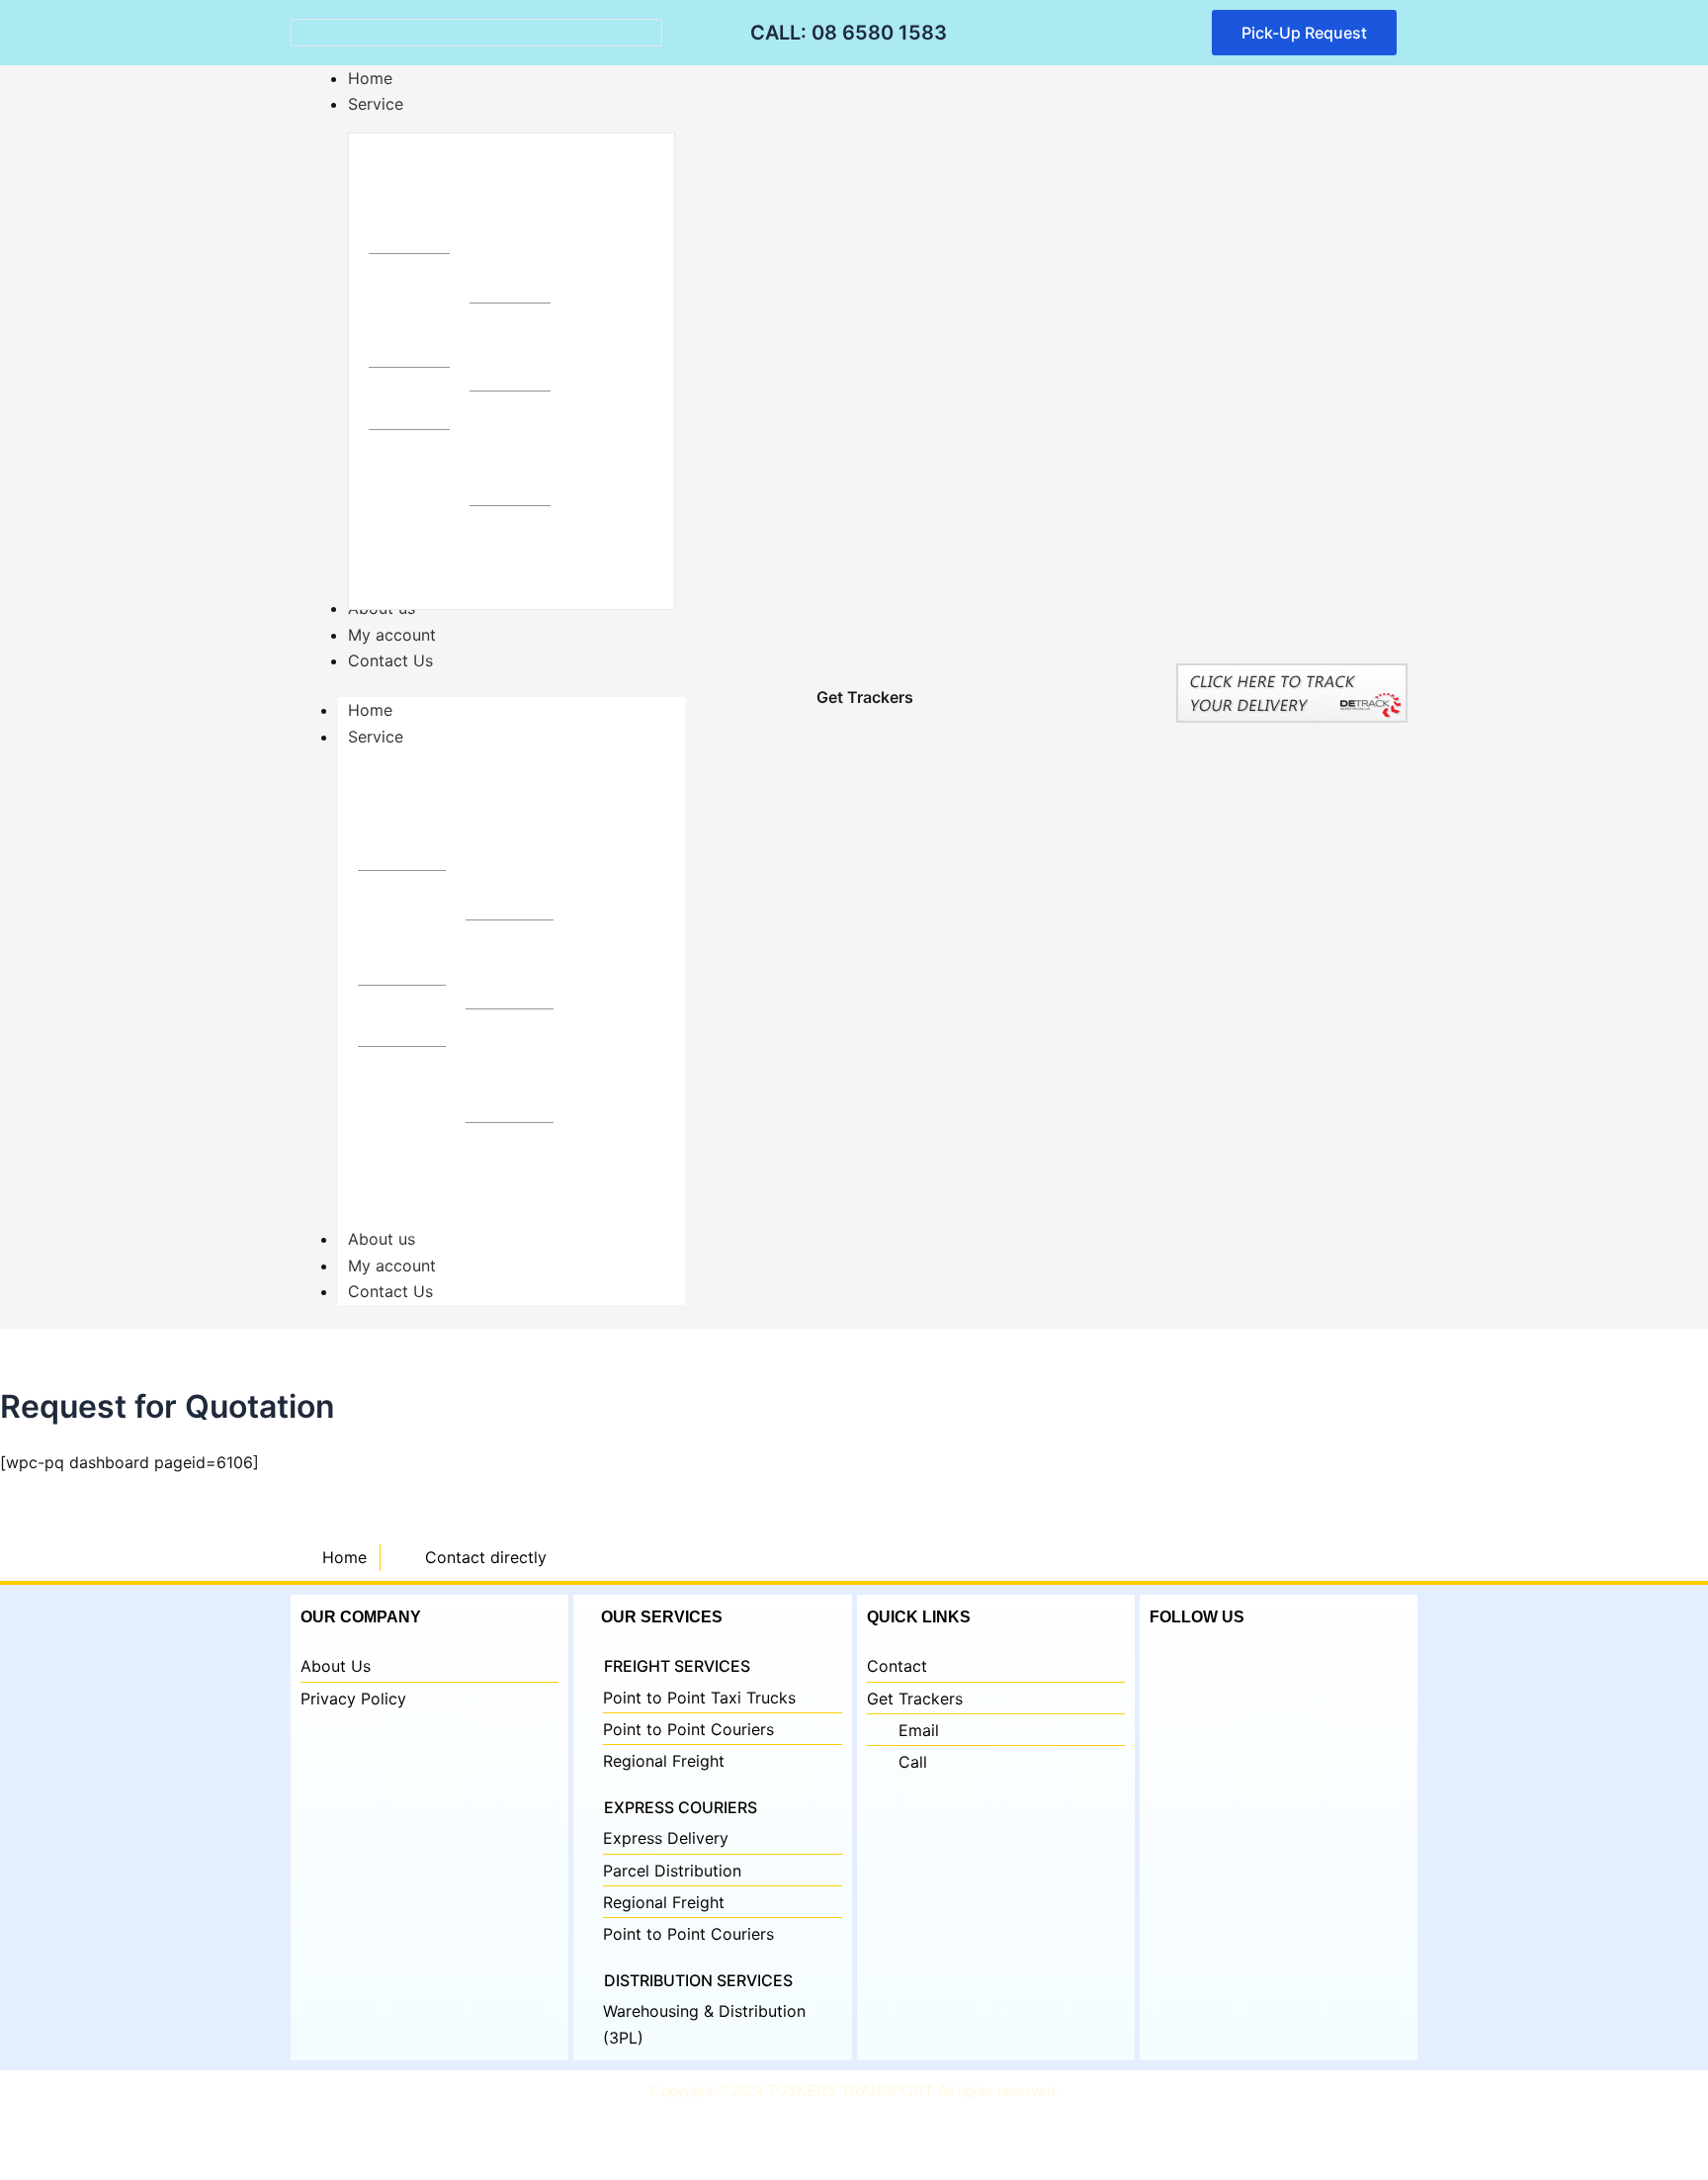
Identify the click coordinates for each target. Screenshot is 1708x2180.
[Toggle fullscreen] (94, 2132)
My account (392, 1265)
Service (376, 737)
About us (382, 1239)
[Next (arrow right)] (94, 2165)
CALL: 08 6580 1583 (849, 33)
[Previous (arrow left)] (30, 2165)
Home (370, 710)
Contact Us (390, 1291)
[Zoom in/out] (30, 2132)
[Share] (158, 2132)
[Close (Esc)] (222, 2132)
